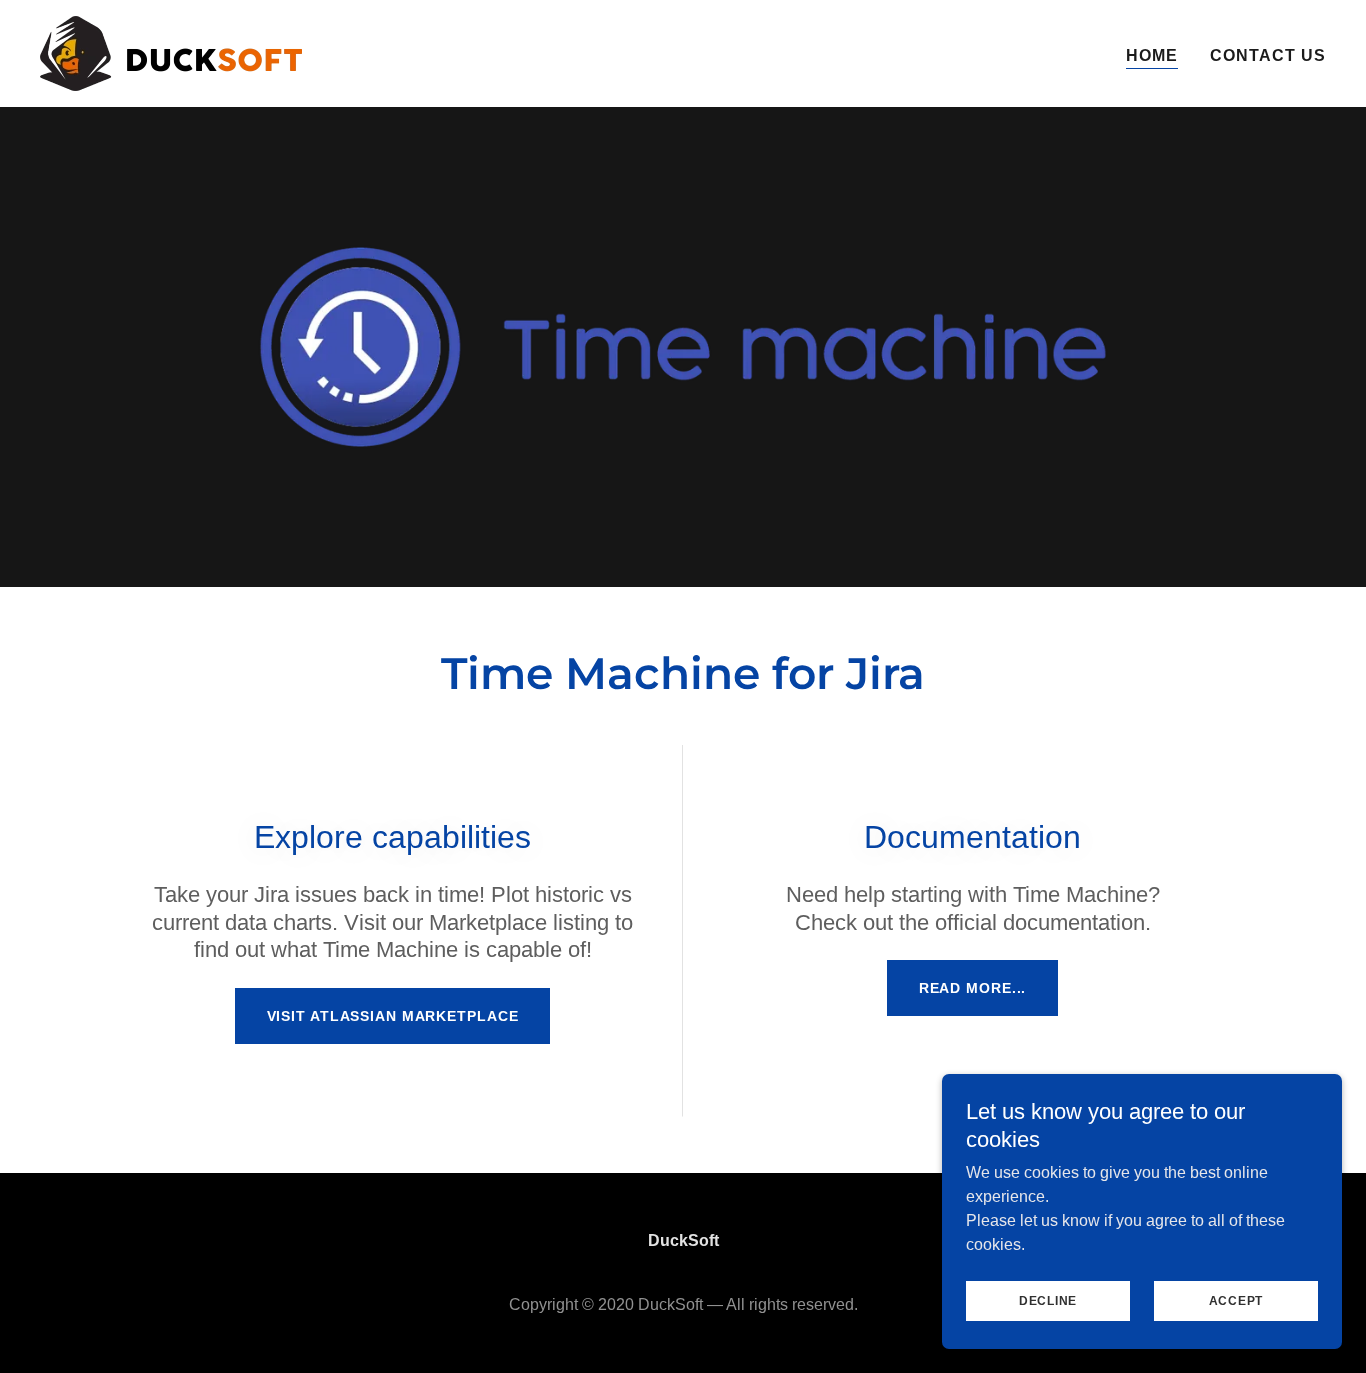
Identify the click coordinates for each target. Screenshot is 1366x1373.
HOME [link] (1152, 55)
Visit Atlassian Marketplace (393, 1016)
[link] (171, 52)
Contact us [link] (1268, 55)
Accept (1236, 1301)
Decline (1048, 1301)
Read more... (973, 988)
